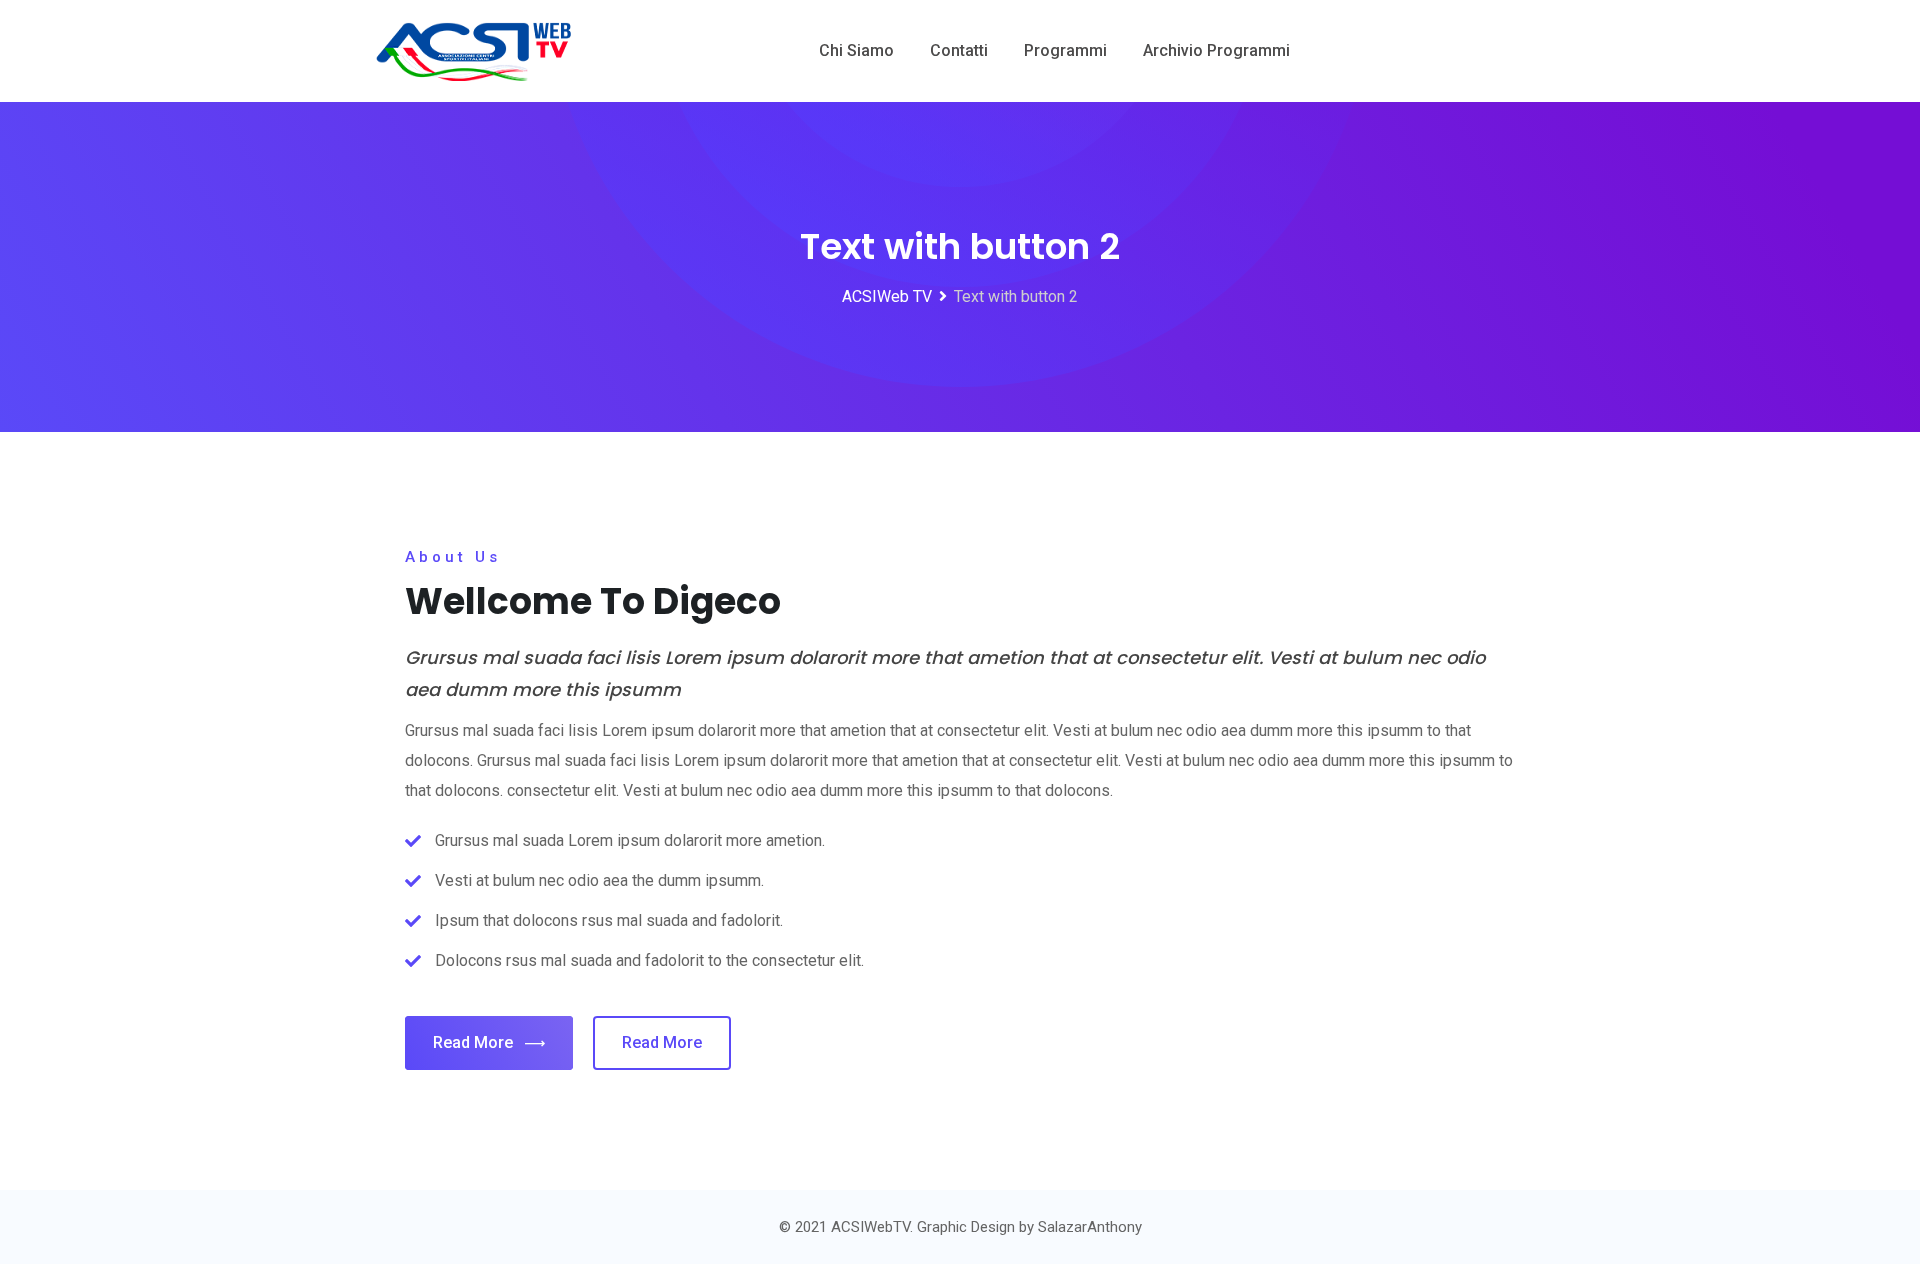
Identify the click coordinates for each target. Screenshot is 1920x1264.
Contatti (959, 50)
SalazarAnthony (1090, 1227)
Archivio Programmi (1216, 50)
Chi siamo (856, 50)
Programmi (1065, 50)
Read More (473, 1042)
